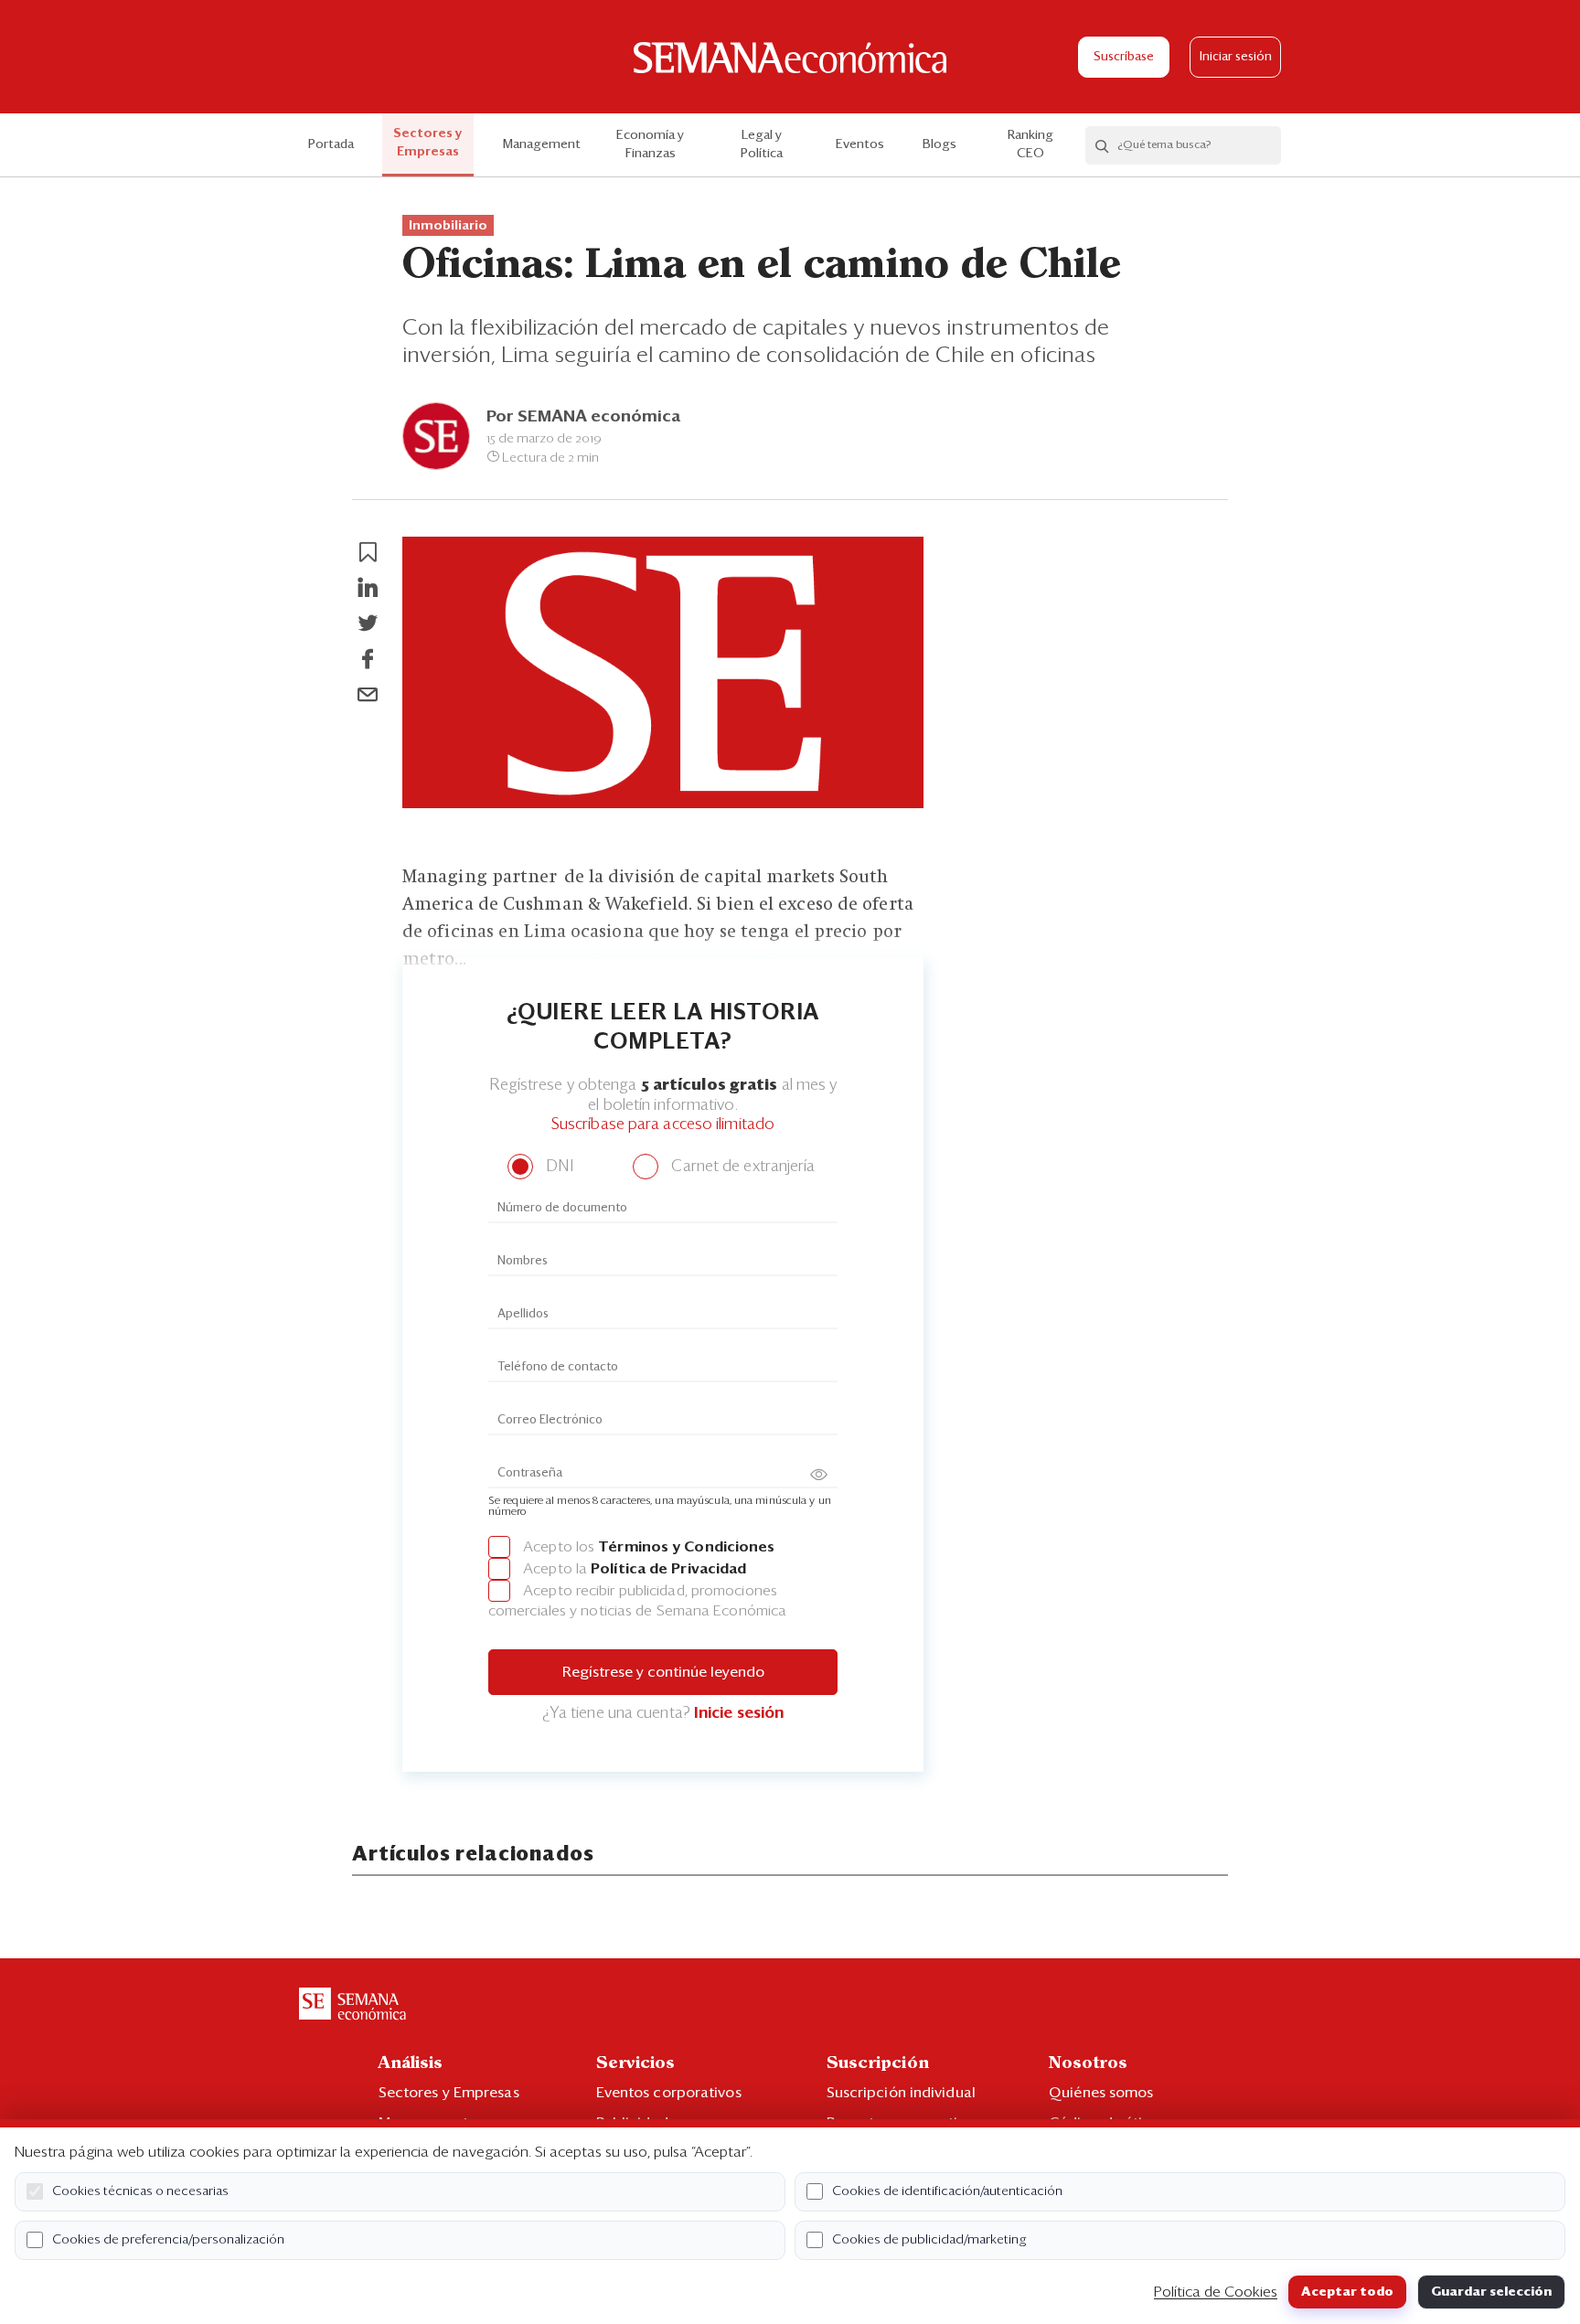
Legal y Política (762, 144)
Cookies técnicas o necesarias (140, 2191)
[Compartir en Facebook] (368, 659)
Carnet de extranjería (741, 1167)
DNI (557, 1167)
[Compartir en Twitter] (368, 624)
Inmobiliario (448, 226)
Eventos (860, 144)
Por (583, 417)
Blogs (939, 144)
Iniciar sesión (1236, 57)
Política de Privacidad (668, 1569)
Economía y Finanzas (650, 144)
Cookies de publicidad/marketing (929, 2240)
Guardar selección (1491, 2292)
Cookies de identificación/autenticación (947, 2191)
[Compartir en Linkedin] (368, 588)
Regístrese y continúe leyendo (663, 1672)
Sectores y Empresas (428, 143)
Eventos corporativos (669, 2093)
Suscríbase (1124, 57)
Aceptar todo (1347, 2292)
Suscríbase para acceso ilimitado (663, 1125)
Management (542, 144)
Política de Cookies (1216, 2292)
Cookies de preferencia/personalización (168, 2240)
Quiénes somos (1101, 2093)
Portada (331, 144)
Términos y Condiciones (686, 1547)
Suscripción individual (901, 2093)
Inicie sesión (739, 1714)
